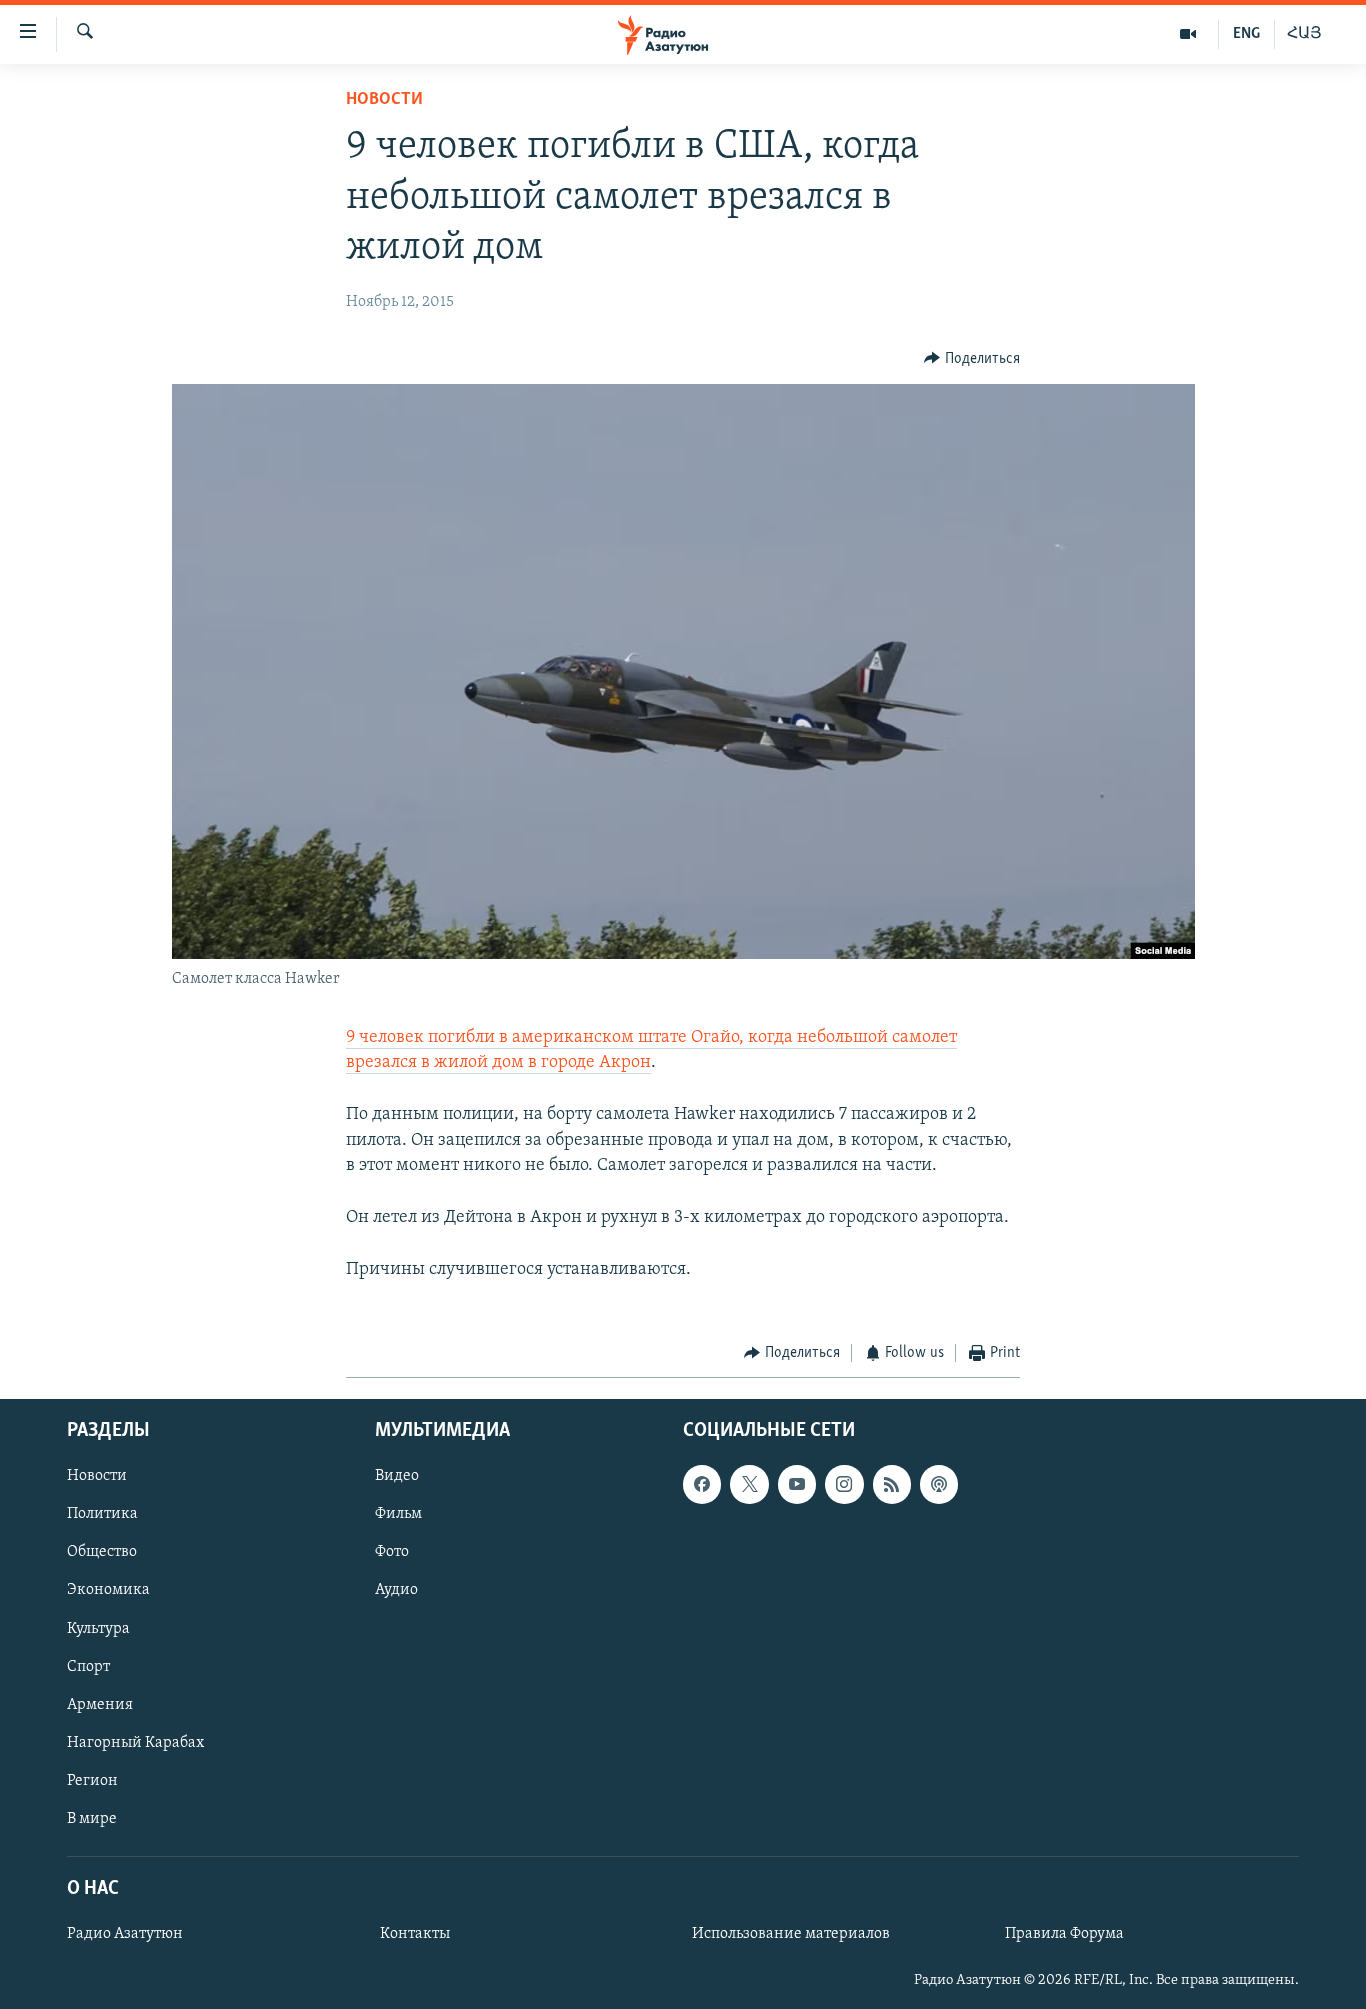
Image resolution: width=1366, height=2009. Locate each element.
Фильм (398, 1514)
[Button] (972, 359)
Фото (392, 1552)
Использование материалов (791, 1934)
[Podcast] (939, 1484)
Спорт (88, 1666)
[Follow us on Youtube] (797, 1484)
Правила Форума (1064, 1934)
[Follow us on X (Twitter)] (749, 1484)
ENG (1246, 34)
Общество (102, 1552)
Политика (102, 1514)
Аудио (396, 1590)
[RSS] (892, 1484)
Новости (384, 100)
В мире (92, 1819)
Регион (92, 1781)
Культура (98, 1628)
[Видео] (1188, 34)
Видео (397, 1476)
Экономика (108, 1590)
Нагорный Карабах (135, 1742)
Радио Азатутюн (125, 1934)
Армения (100, 1704)
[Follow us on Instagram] (844, 1484)
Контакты (415, 1934)
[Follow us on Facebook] (702, 1484)
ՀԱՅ (1304, 34)
